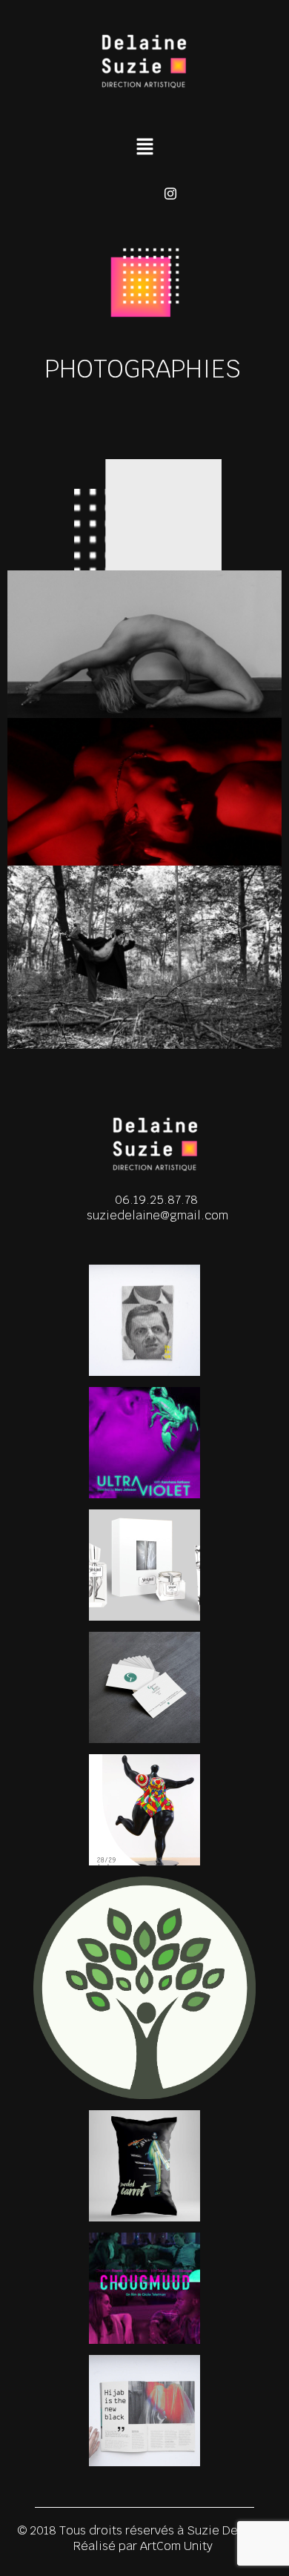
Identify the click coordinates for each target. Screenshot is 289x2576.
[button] (144, 148)
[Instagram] (170, 194)
